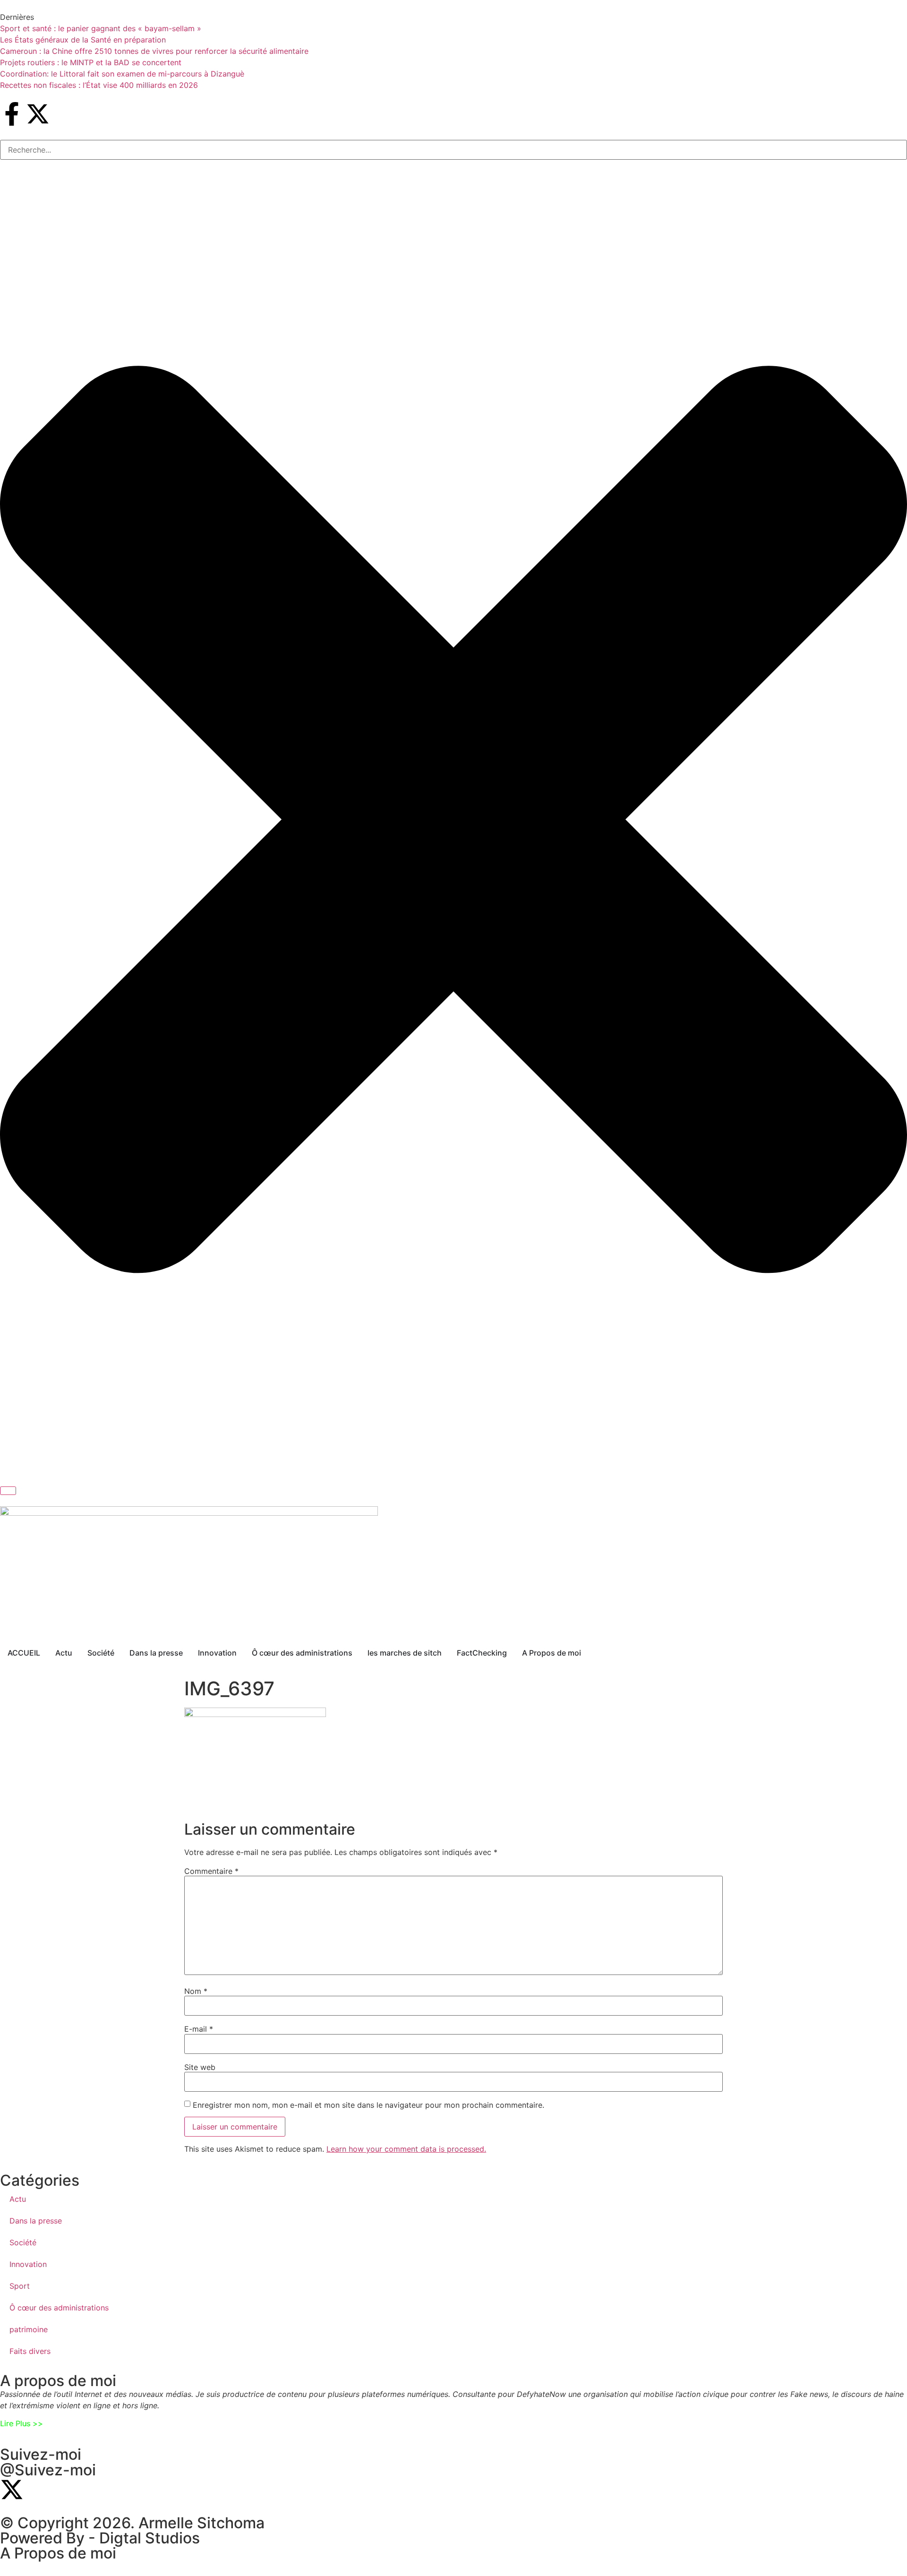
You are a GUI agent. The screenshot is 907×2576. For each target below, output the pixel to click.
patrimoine (29, 2329)
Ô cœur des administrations (59, 2308)
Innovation (28, 2264)
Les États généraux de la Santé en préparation (83, 40)
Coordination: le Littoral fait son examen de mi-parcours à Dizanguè (122, 74)
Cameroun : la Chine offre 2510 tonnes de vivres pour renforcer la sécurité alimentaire (154, 51)
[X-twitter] (38, 114)
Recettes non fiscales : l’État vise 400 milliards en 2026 (99, 85)
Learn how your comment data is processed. (406, 2149)
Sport (20, 2286)
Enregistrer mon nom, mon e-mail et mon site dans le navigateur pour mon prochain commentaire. (368, 2105)
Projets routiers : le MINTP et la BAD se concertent (91, 62)
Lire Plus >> (21, 2423)
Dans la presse (36, 2221)
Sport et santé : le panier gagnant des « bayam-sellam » (101, 28)
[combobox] (453, 150)
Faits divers (30, 2351)
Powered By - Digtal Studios (100, 2538)
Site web (200, 2067)
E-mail (199, 2029)
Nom (196, 1991)
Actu (18, 2199)
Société (23, 2242)
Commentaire (211, 1871)
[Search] (8, 1491)
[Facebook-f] (12, 114)
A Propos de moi (58, 2553)
